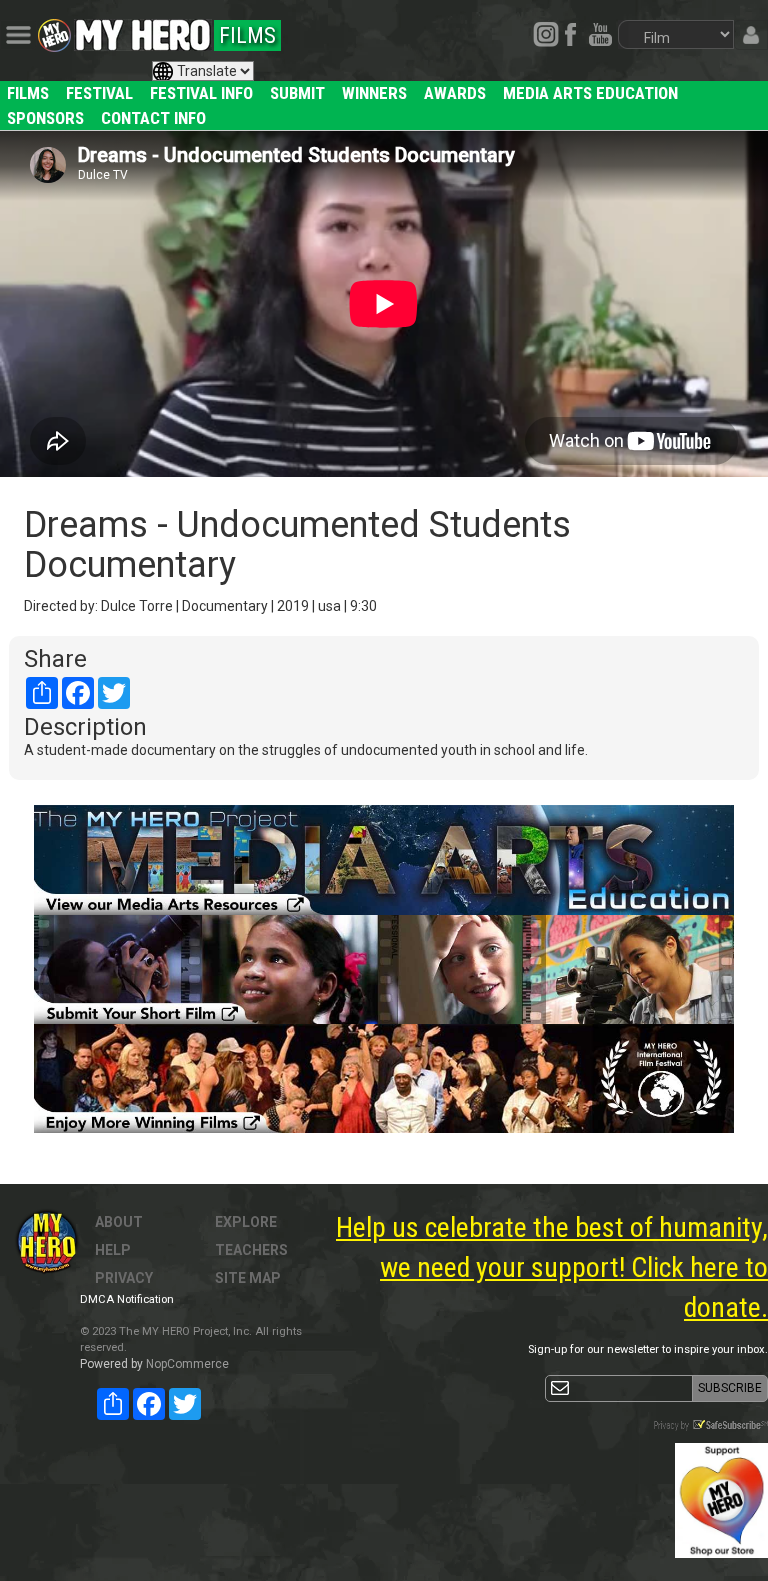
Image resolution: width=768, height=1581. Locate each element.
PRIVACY (124, 1278)
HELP (113, 1250)
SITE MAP (248, 1278)
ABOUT (119, 1222)
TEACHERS (251, 1250)
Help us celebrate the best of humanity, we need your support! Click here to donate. (552, 1267)
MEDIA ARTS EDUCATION (590, 93)
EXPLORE (246, 1222)
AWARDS (455, 93)
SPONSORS (45, 118)
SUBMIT (297, 93)
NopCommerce (187, 1364)
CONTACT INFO (153, 118)
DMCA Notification (127, 1299)
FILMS (28, 93)
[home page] (143, 30)
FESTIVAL (99, 93)
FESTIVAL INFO (201, 93)
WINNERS (374, 93)
